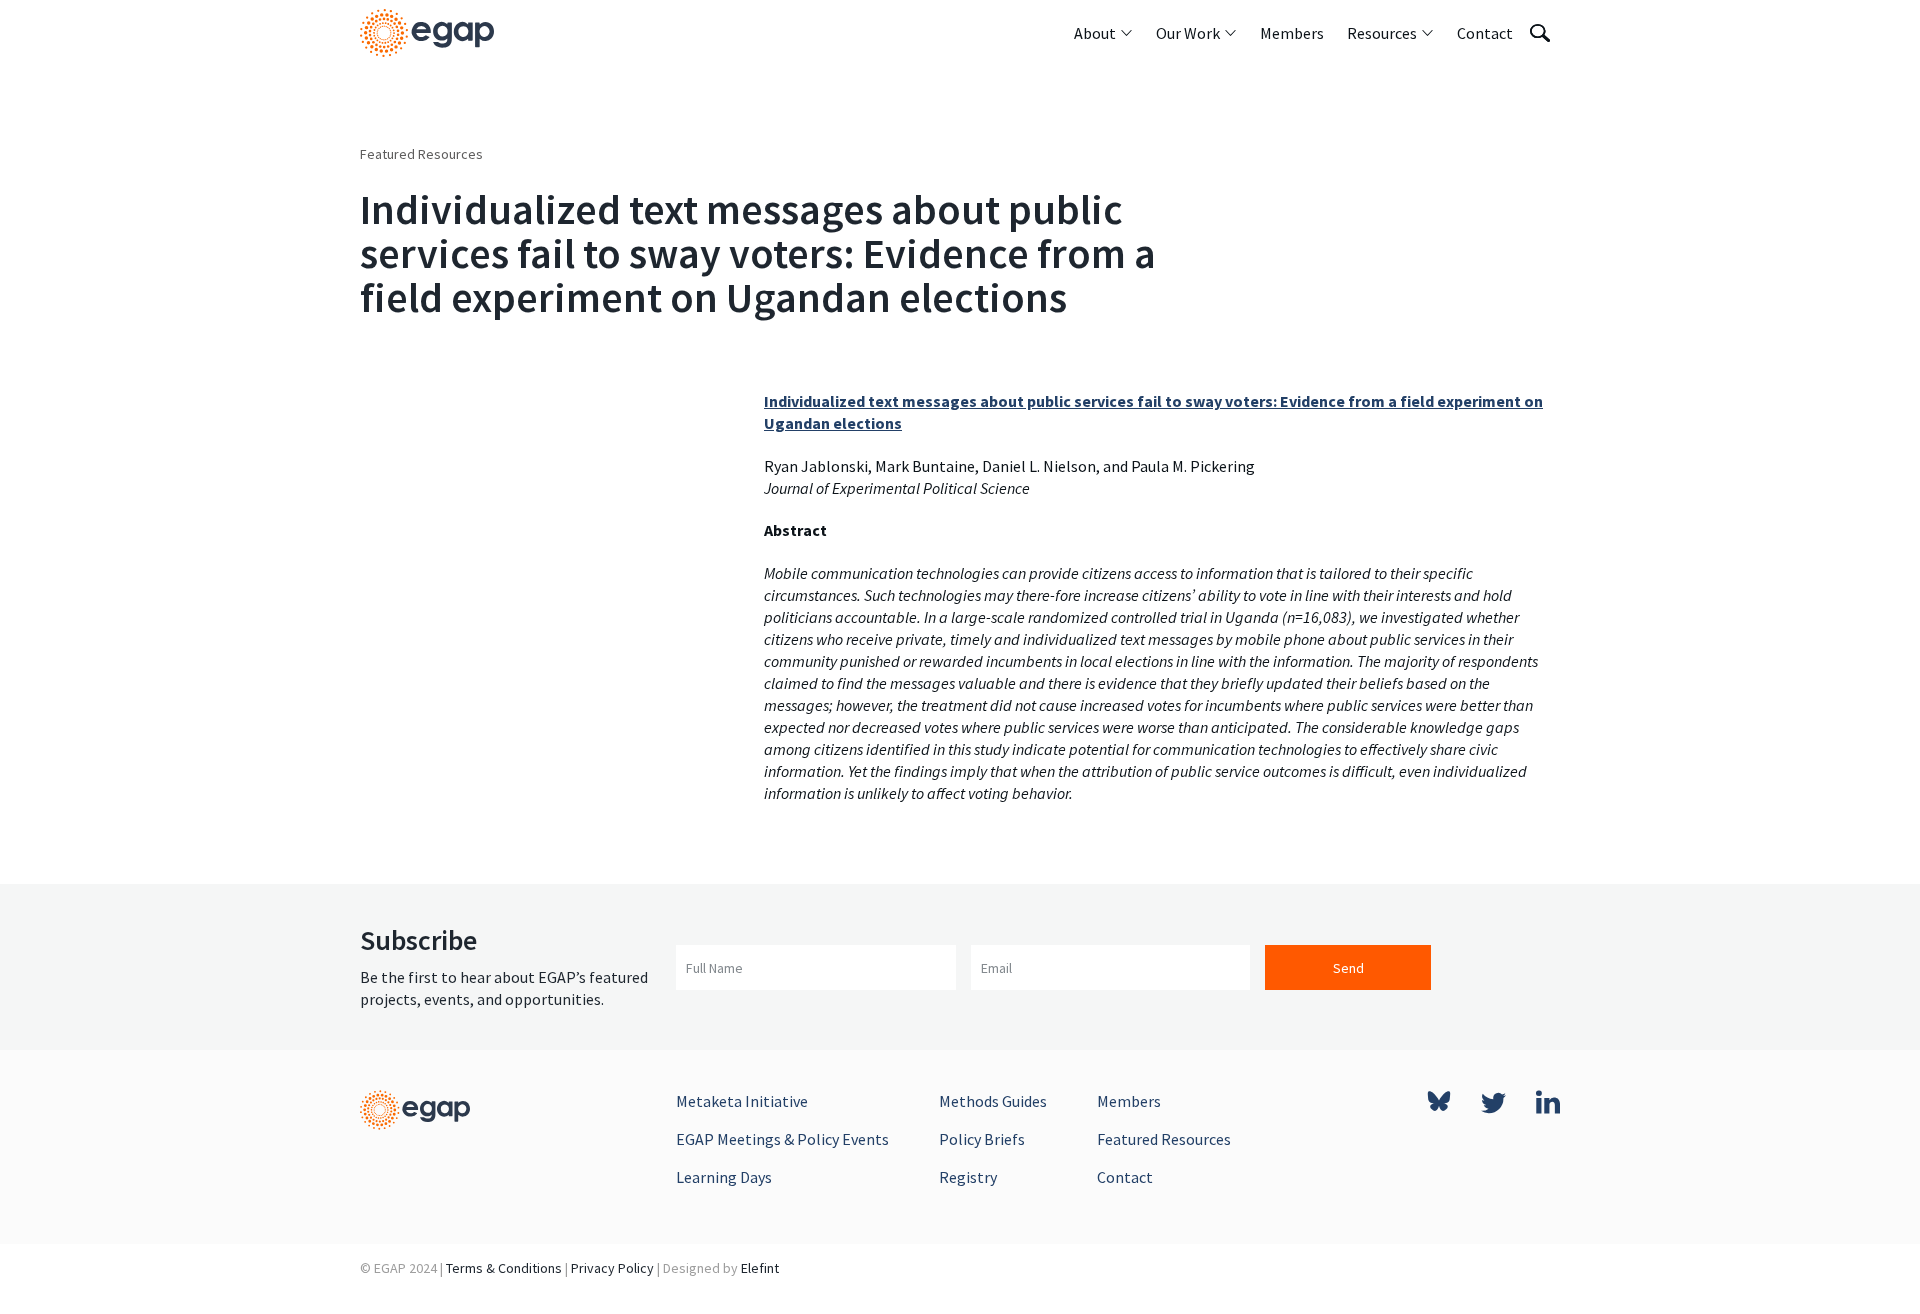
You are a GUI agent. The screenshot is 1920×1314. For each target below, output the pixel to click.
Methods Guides (993, 1101)
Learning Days (724, 1177)
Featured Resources (421, 154)
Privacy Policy (612, 1268)
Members (1129, 1101)
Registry (968, 1177)
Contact (1125, 1177)
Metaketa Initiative (742, 1101)
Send (1348, 968)
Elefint (760, 1268)
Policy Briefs (982, 1139)
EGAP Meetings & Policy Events (782, 1139)
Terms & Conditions (504, 1268)
